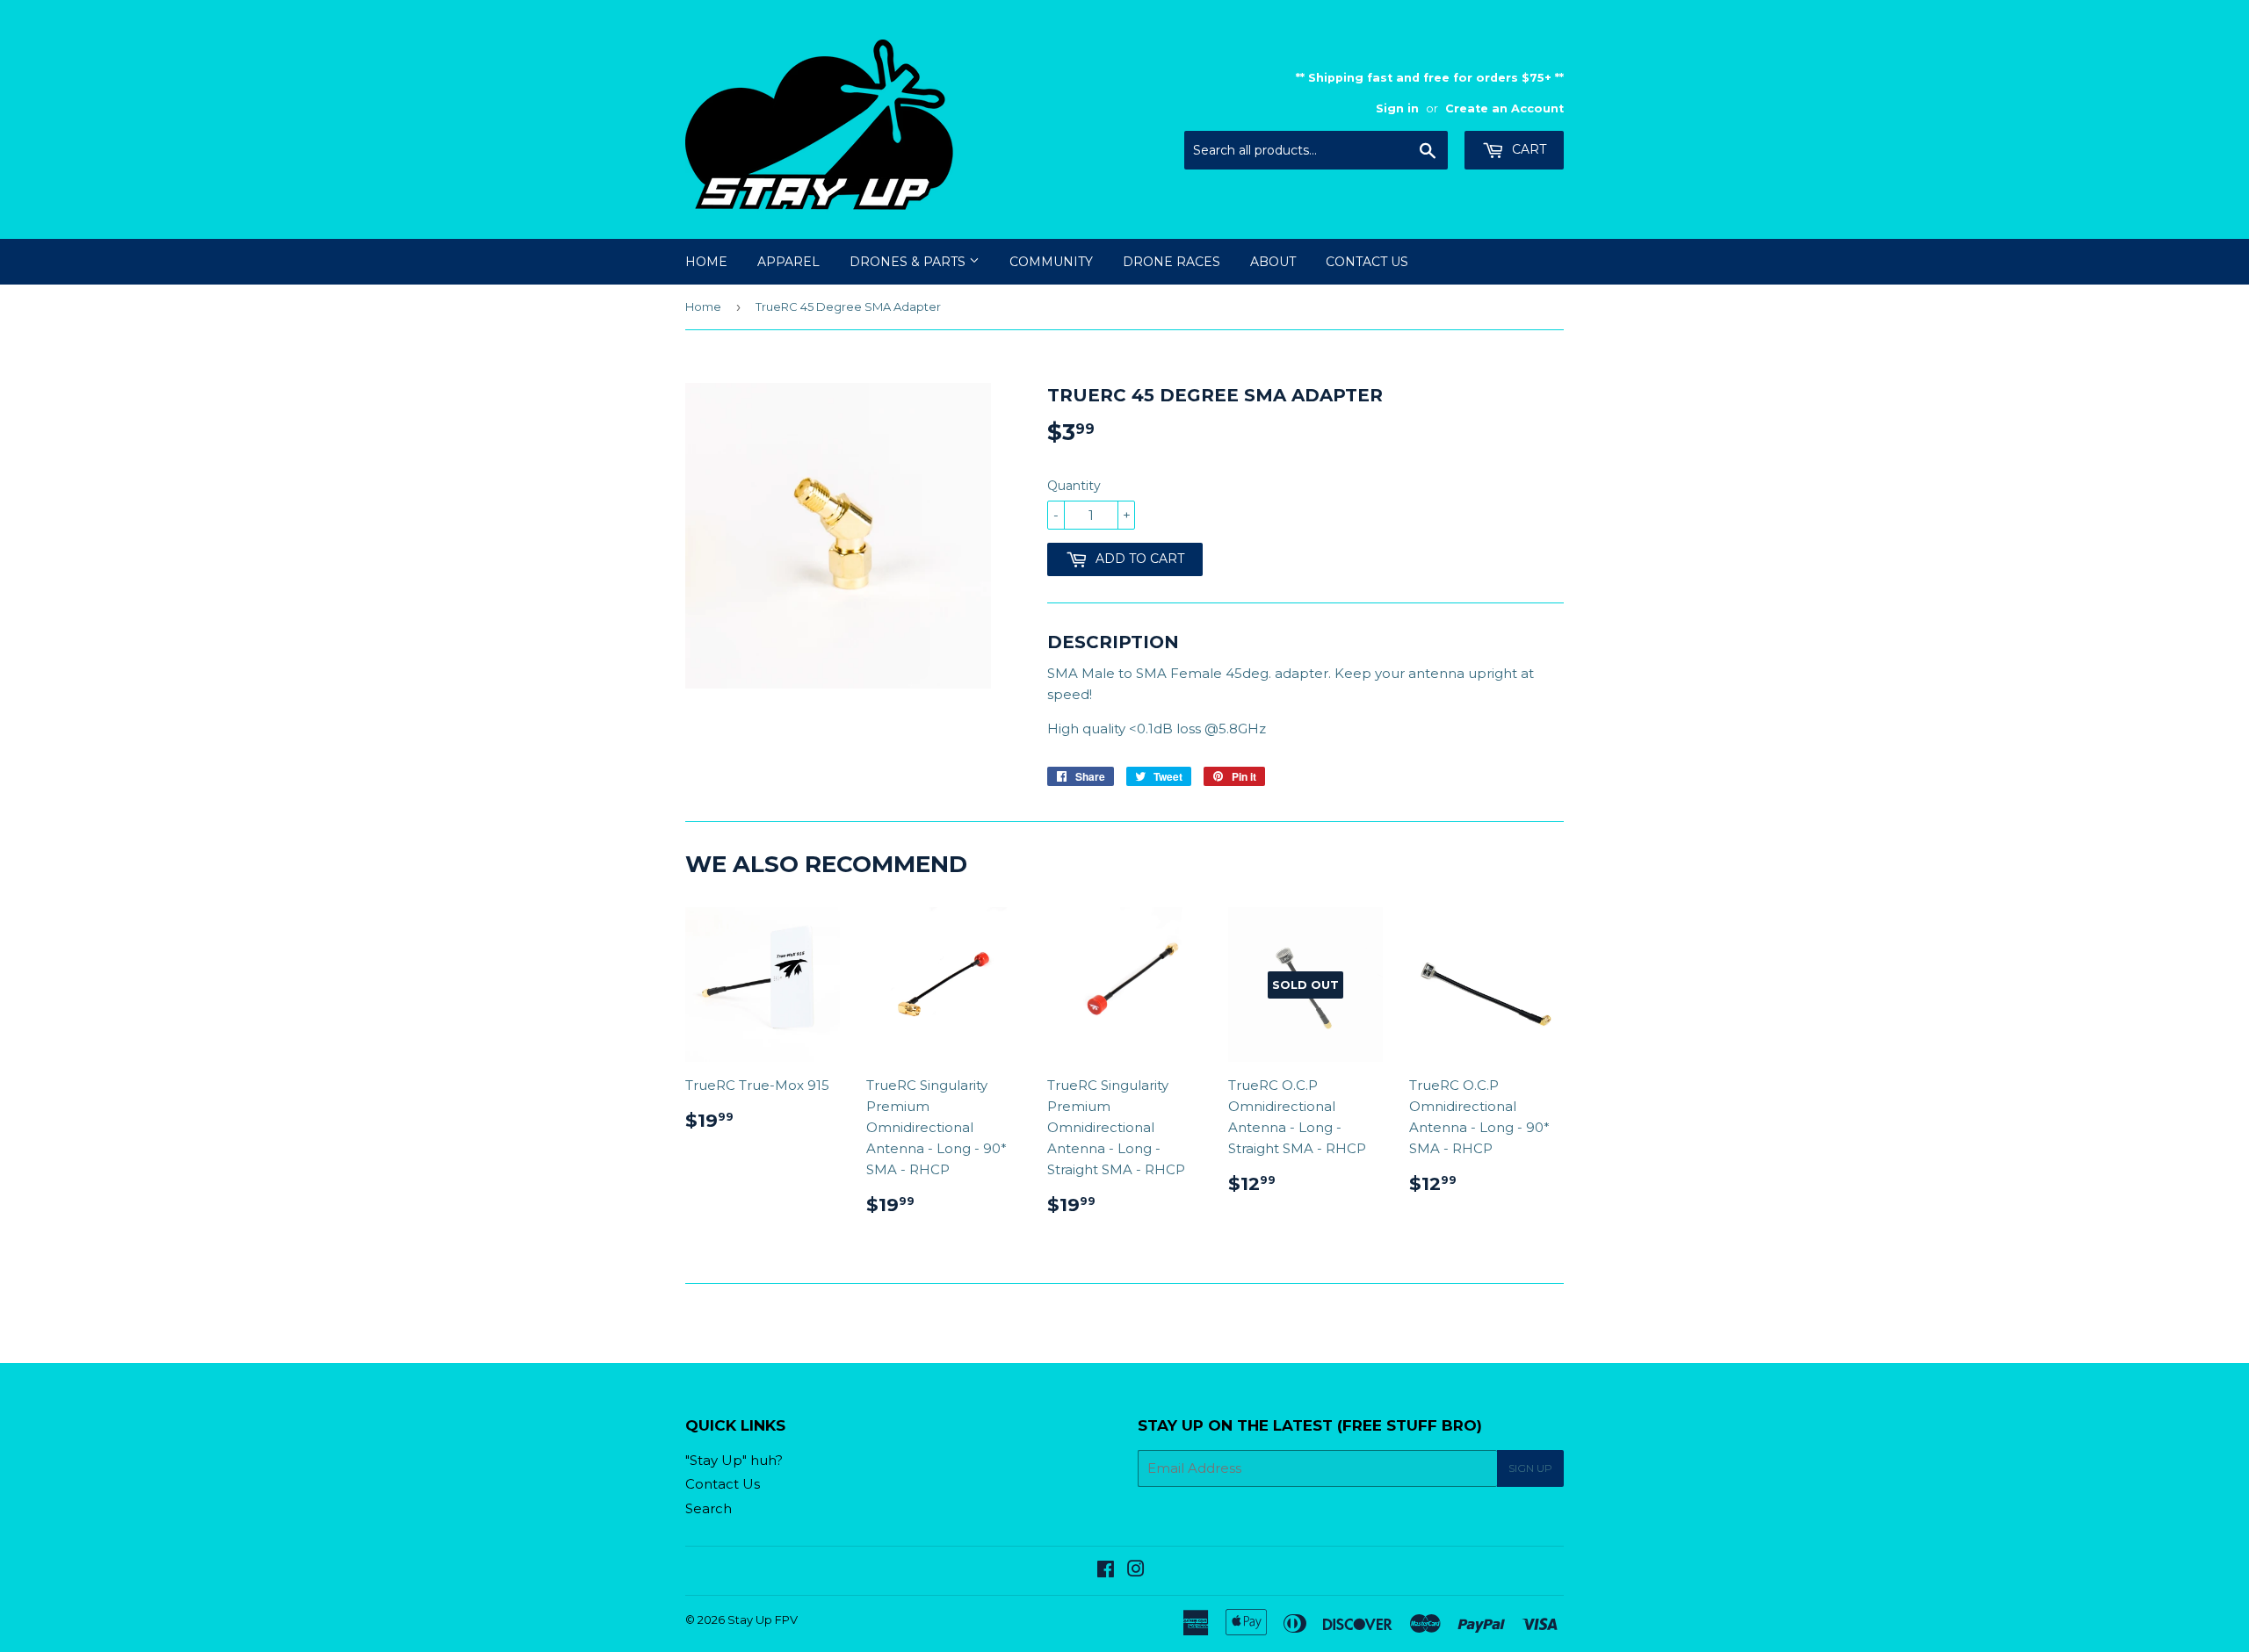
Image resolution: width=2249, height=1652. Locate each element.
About (1273, 262)
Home (706, 262)
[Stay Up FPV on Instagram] (1136, 1571)
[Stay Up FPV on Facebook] (1106, 1571)
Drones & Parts (909, 262)
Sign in (1397, 108)
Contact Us (1367, 262)
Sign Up (1530, 1468)
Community (1051, 262)
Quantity (1074, 486)
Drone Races (1172, 262)
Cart (1527, 149)
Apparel (788, 262)
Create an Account (1504, 108)
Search (709, 1508)
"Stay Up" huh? (734, 1460)
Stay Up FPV (763, 1620)
